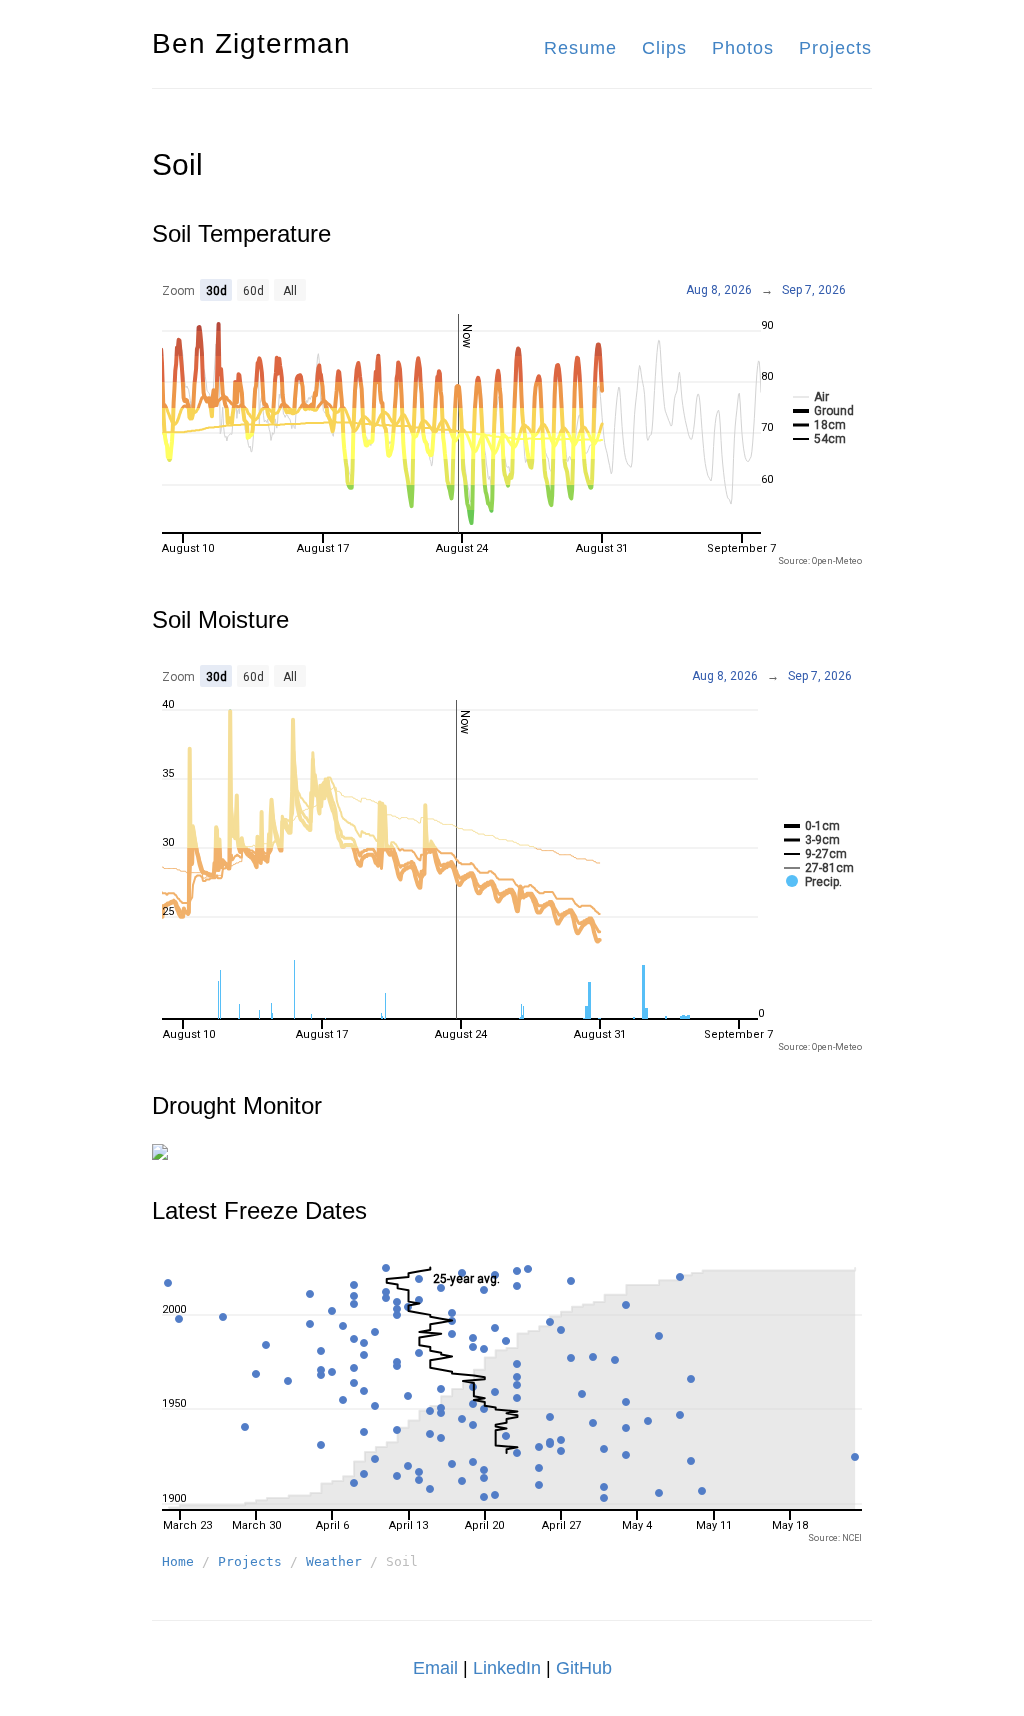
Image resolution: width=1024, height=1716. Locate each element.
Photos (743, 48)
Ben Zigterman (251, 43)
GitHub (584, 1668)
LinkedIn (507, 1668)
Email (435, 1668)
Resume (580, 48)
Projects (835, 48)
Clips (664, 48)
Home (178, 1561)
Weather (334, 1561)
